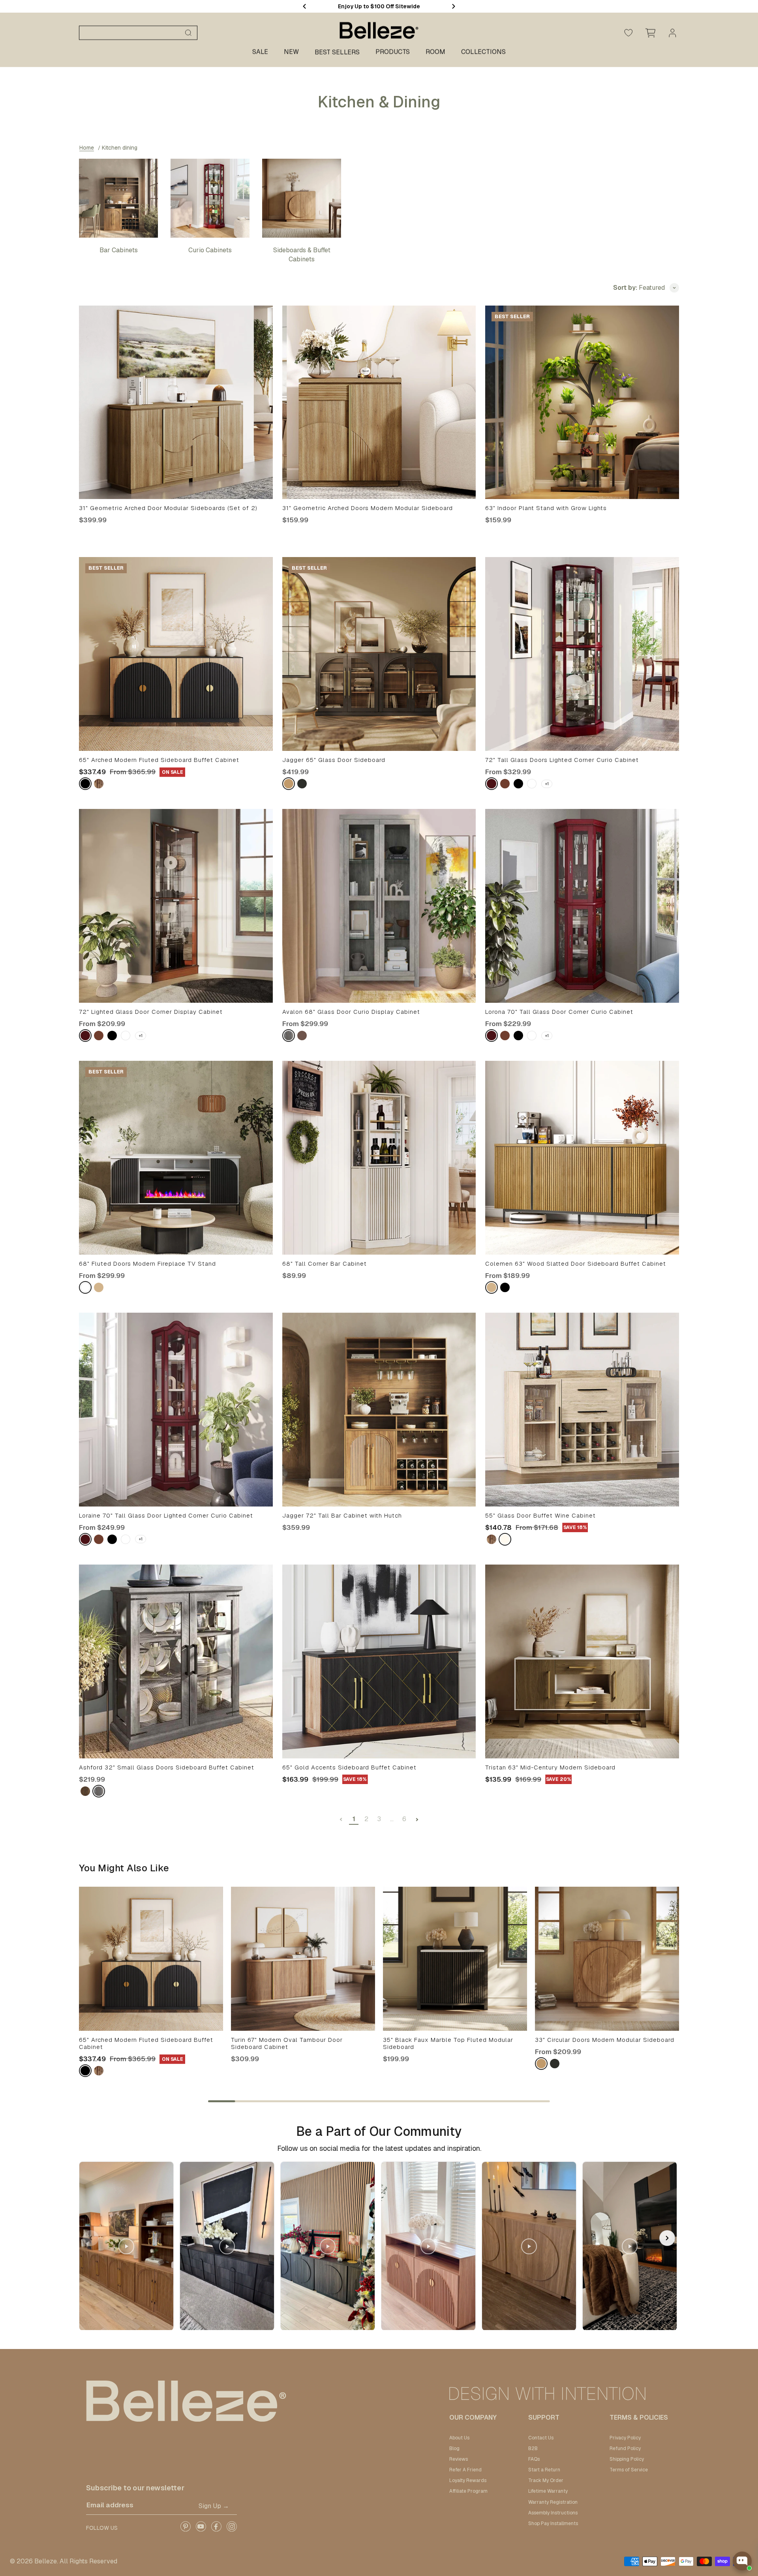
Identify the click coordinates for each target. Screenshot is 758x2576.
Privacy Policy (625, 2438)
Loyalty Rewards (468, 2480)
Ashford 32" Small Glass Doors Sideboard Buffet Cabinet (167, 1767)
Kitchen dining (120, 148)
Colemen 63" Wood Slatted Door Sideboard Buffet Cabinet (576, 1264)
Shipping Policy (627, 2459)
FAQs (534, 2459)
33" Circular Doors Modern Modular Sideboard (605, 2040)
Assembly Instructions (553, 2513)
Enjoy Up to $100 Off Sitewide (379, 6)
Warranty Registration (553, 2502)
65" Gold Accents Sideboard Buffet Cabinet (349, 1767)
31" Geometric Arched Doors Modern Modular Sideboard (368, 508)
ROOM (435, 52)
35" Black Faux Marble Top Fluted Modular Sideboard (448, 2043)
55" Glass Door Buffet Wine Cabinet (540, 1516)
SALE (260, 52)
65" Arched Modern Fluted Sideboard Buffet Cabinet (159, 760)
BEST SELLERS (337, 52)
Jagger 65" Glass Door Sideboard (334, 760)
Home (87, 148)
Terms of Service (629, 2470)
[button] (667, 2238)
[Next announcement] (454, 6)
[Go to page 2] (417, 1820)
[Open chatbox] (742, 2561)
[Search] (188, 33)
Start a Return (544, 2470)
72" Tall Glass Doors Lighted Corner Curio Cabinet (562, 760)
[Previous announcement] (304, 6)
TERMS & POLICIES (639, 2417)
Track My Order (546, 2480)
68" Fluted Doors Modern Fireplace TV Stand (147, 1264)
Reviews (459, 2459)
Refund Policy (625, 2448)
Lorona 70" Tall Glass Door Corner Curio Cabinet (559, 1012)
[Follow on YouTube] (201, 2529)
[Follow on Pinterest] (185, 2529)
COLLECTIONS (483, 52)
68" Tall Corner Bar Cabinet (325, 1264)
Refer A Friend (465, 2470)
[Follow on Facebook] (216, 2529)
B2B (533, 2448)
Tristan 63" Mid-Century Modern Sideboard (550, 1767)
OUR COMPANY (473, 2417)
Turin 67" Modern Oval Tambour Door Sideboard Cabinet (287, 2043)
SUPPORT (544, 2417)
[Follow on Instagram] (232, 2529)
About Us (459, 2438)
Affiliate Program (468, 2491)
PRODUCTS (393, 52)
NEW (291, 52)
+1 (547, 784)
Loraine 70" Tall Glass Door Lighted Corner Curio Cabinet (166, 1516)
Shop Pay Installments (553, 2523)
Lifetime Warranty (548, 2491)
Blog (454, 2448)
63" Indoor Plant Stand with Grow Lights (546, 508)
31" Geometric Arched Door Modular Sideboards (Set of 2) (168, 508)
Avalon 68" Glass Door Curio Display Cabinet (351, 1012)
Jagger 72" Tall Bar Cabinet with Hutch (342, 1516)
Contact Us (541, 2438)
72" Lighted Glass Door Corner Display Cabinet (151, 1012)
